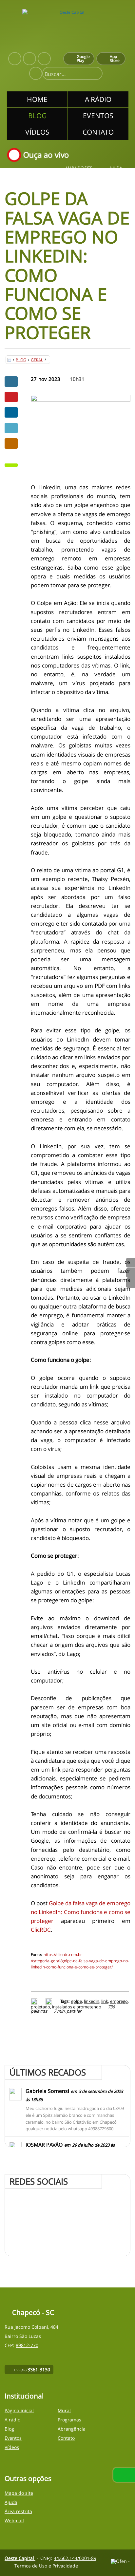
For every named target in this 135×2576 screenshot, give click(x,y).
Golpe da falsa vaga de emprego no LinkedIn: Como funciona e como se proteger (81, 1912)
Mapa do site (79, 168)
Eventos (13, 2438)
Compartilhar (11, 382)
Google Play (83, 58)
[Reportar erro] (50, 2001)
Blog (21, 360)
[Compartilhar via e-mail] (11, 443)
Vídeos (12, 2447)
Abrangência (72, 2429)
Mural (64, 2410)
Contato (66, 2438)
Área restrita (18, 2511)
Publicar (11, 412)
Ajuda (116, 168)
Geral (37, 360)
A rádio (12, 2420)
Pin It (11, 397)
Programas (69, 2420)
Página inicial (19, 2410)
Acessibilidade (20, 2532)
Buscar (95, 74)
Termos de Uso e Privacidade (46, 2566)
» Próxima (130, 1273)
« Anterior (130, 1283)
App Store (115, 58)
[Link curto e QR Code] (20, 2558)
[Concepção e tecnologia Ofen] (121, 2561)
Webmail (14, 2520)
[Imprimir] (35, 2001)
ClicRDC (41, 1930)
